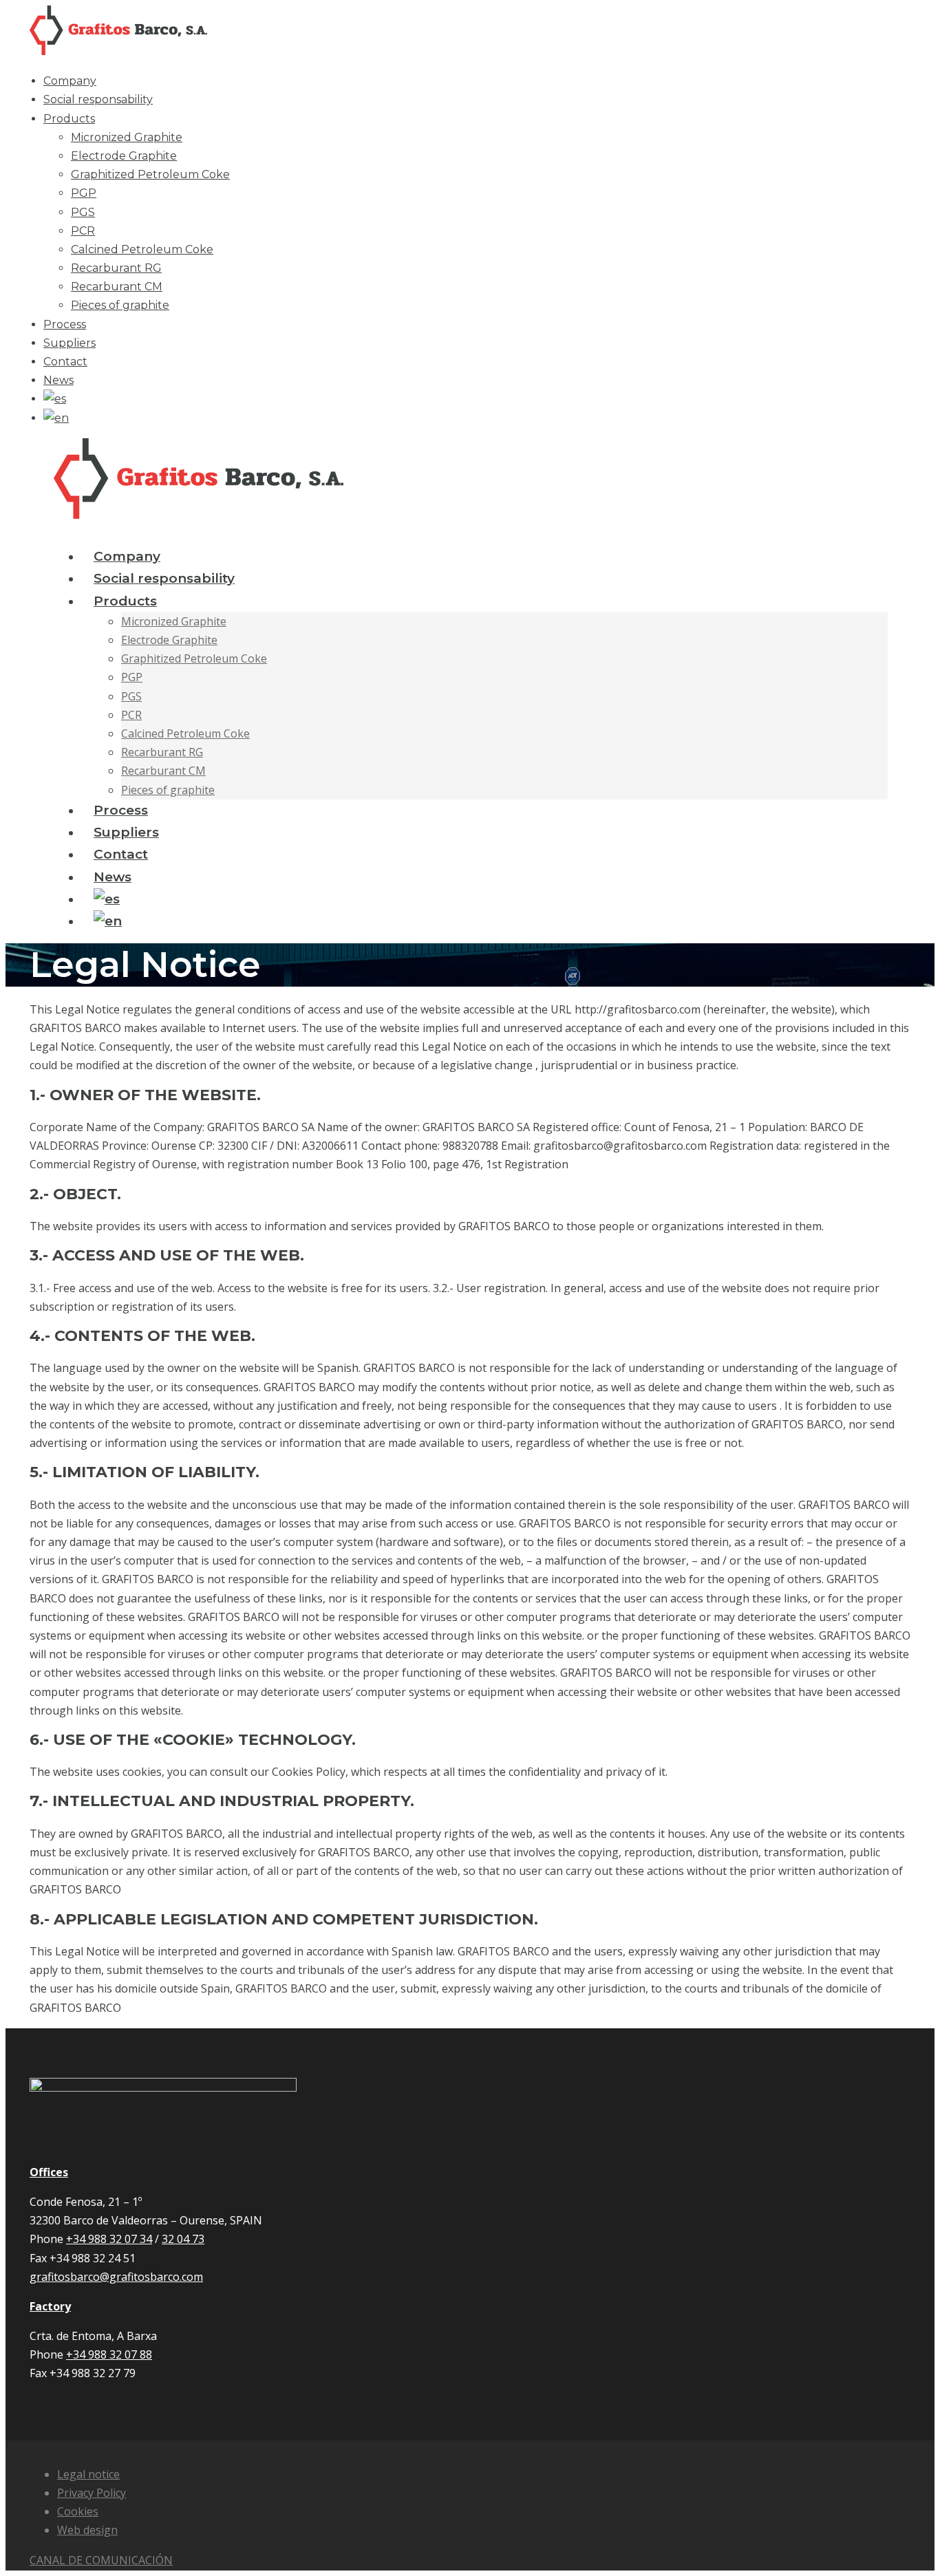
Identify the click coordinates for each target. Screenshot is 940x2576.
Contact (65, 362)
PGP (84, 193)
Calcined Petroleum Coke (142, 249)
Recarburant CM (117, 287)
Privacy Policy (92, 2493)
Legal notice (88, 2474)
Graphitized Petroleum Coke (150, 174)
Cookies (78, 2511)
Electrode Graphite (124, 156)
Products (69, 119)
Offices (49, 2172)
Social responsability (98, 99)
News (58, 380)
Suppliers (70, 343)
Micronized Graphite (127, 137)
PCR (83, 231)
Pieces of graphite (120, 305)
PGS (83, 212)
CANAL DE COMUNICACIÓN (101, 2560)
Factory (50, 2306)
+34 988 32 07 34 (109, 2239)
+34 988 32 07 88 (109, 2354)
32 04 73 (183, 2239)
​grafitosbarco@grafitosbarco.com (116, 2277)
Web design (87, 2530)
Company (70, 81)
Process (65, 324)
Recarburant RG (116, 268)
